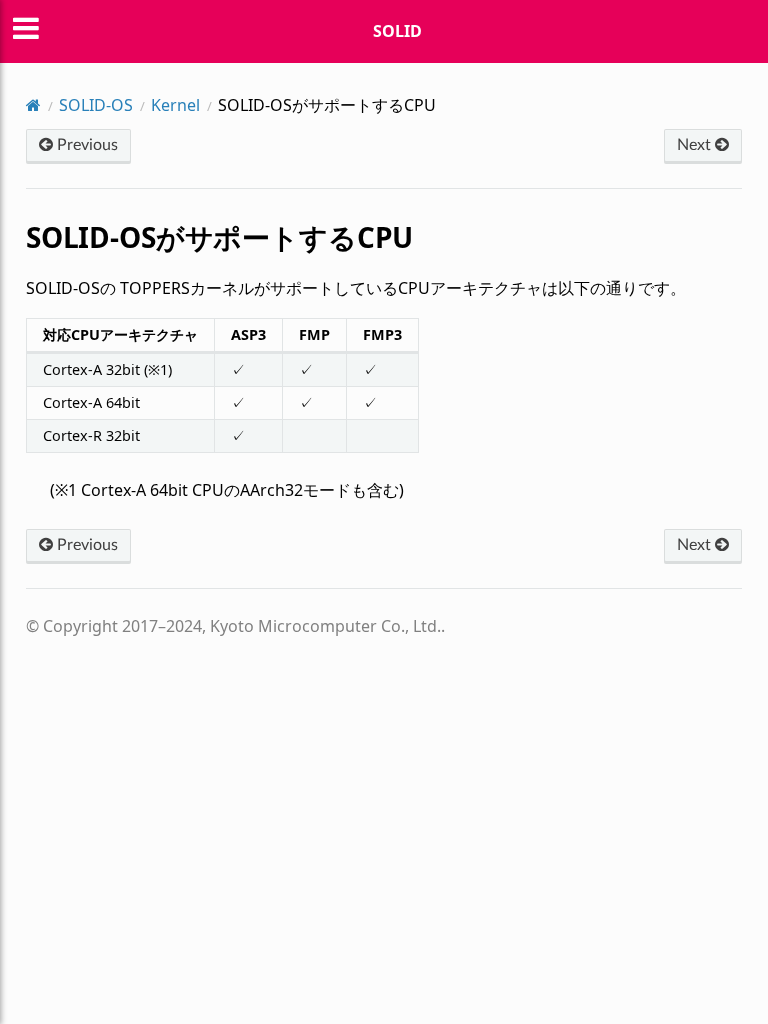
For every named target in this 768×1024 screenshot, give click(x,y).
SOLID (397, 31)
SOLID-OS (96, 105)
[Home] (33, 105)
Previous (85, 145)
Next (696, 145)
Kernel (175, 105)
